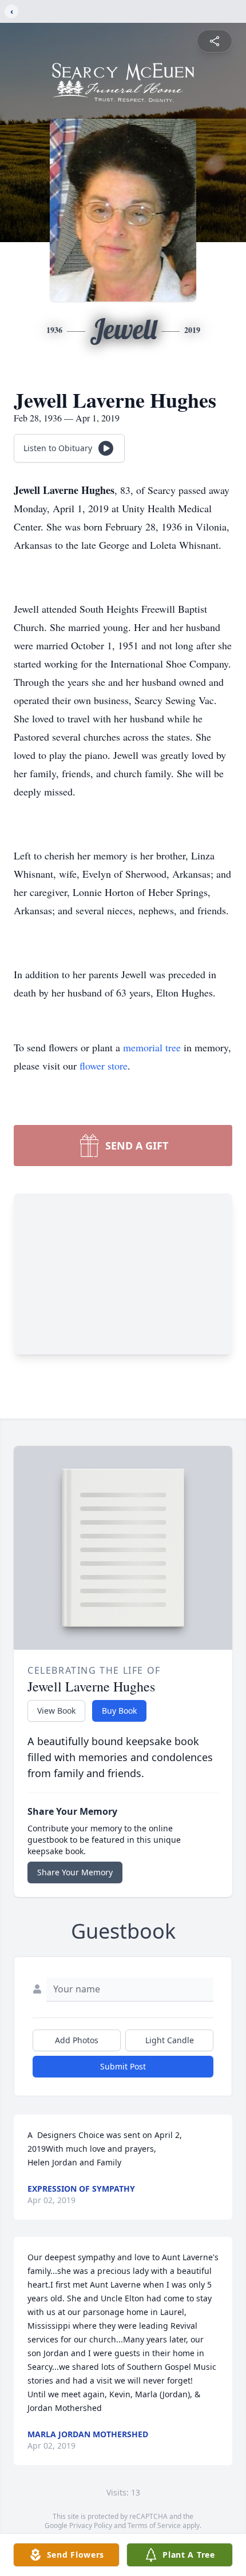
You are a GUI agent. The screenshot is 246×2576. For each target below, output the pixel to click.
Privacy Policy (91, 2525)
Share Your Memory (75, 1872)
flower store (104, 1066)
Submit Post (123, 2066)
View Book (56, 1711)
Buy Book (119, 1711)
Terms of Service (154, 2525)
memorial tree (152, 1047)
